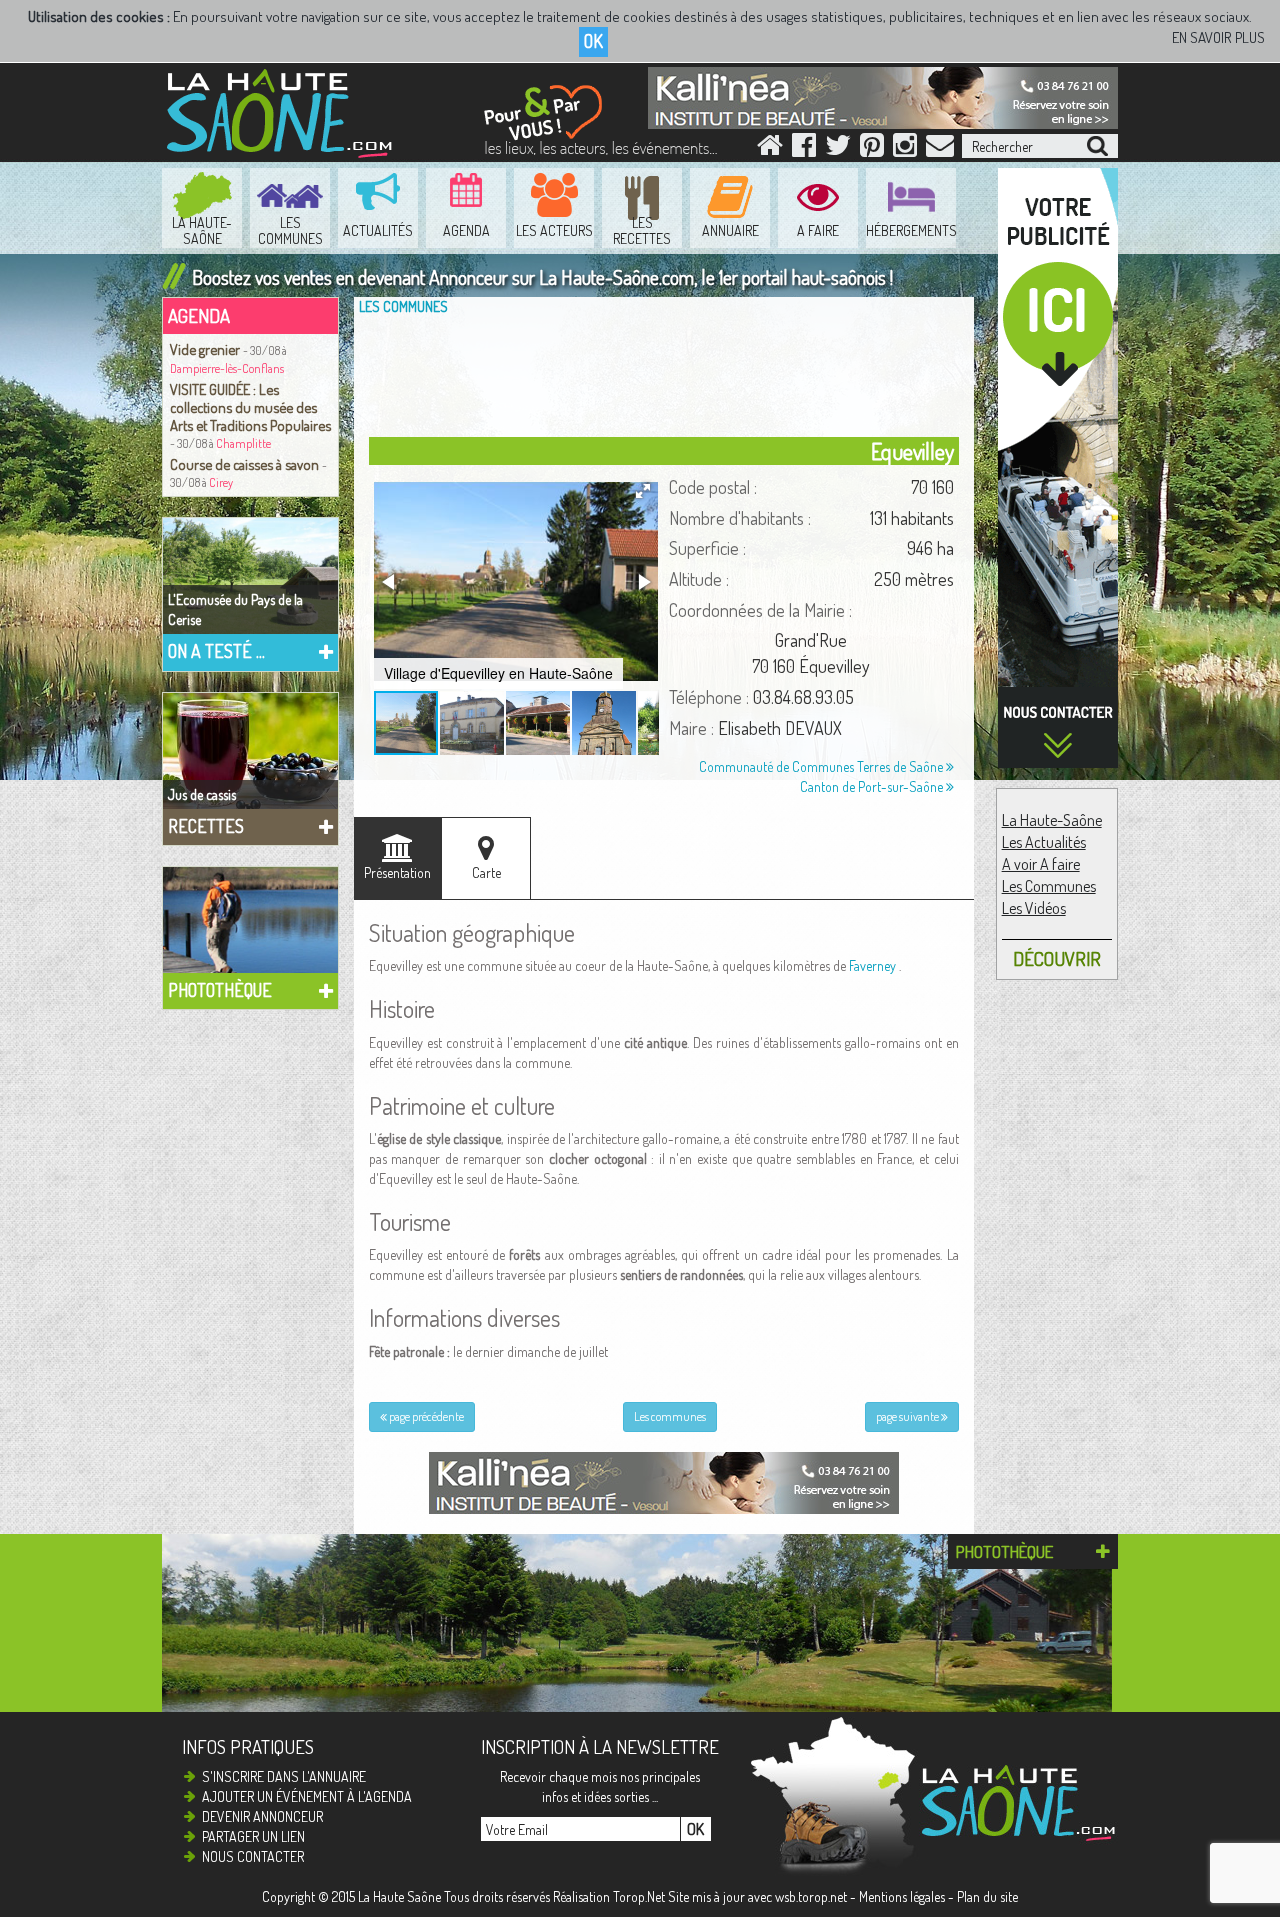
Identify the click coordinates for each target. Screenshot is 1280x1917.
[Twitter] (838, 149)
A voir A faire (1041, 864)
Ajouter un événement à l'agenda (307, 1796)
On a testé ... (216, 651)
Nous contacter (253, 1856)
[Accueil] (770, 149)
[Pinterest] (872, 149)
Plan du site (987, 1896)
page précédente (425, 1416)
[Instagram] (905, 149)
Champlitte (243, 443)
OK (593, 41)
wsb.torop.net (811, 1896)
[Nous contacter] (940, 149)
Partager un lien (253, 1836)
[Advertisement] (669, 372)
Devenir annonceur (262, 1816)
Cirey (221, 482)
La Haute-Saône (1052, 820)
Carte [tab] (486, 872)
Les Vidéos (1034, 908)
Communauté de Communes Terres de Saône (822, 766)
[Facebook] (804, 149)
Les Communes (1049, 886)
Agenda (199, 315)
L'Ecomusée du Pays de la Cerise (235, 609)
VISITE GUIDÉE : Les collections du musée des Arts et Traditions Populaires (250, 407)
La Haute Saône (399, 1896)
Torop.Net (639, 1896)
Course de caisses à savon (246, 464)
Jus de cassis (202, 794)
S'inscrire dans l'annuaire (284, 1776)
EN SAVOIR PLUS (1218, 37)
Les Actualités (1044, 842)
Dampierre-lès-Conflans (227, 368)
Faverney (872, 965)
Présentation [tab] (397, 872)
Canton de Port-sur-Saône (873, 786)
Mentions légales (902, 1896)
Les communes (403, 306)
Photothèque (220, 990)
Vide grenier (206, 349)
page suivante (908, 1416)
